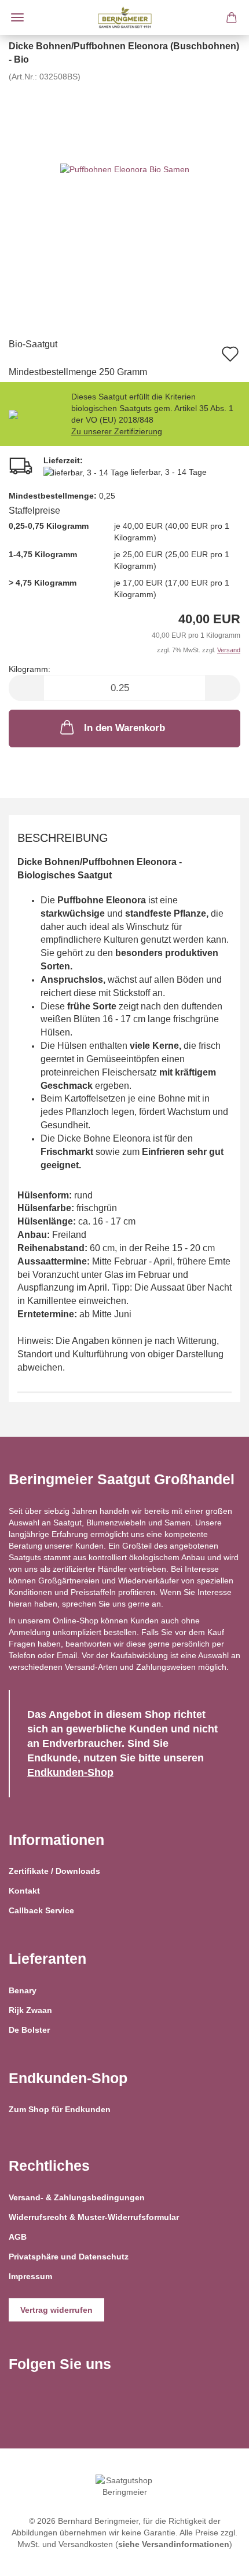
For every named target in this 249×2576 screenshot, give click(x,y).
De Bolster (29, 2030)
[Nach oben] (217, 2559)
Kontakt (24, 1891)
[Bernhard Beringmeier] (125, 17)
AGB (18, 2237)
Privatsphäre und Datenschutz (69, 2257)
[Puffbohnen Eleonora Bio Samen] (125, 169)
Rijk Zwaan (30, 2010)
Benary (23, 1990)
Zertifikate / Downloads (54, 1871)
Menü (17, 17)
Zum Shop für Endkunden (60, 2109)
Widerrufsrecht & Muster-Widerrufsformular (94, 2217)
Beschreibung (63, 838)
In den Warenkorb (124, 728)
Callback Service (41, 1910)
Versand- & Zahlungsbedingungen (77, 2197)
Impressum (30, 2276)
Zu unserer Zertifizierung (117, 431)
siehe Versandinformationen (174, 2544)
